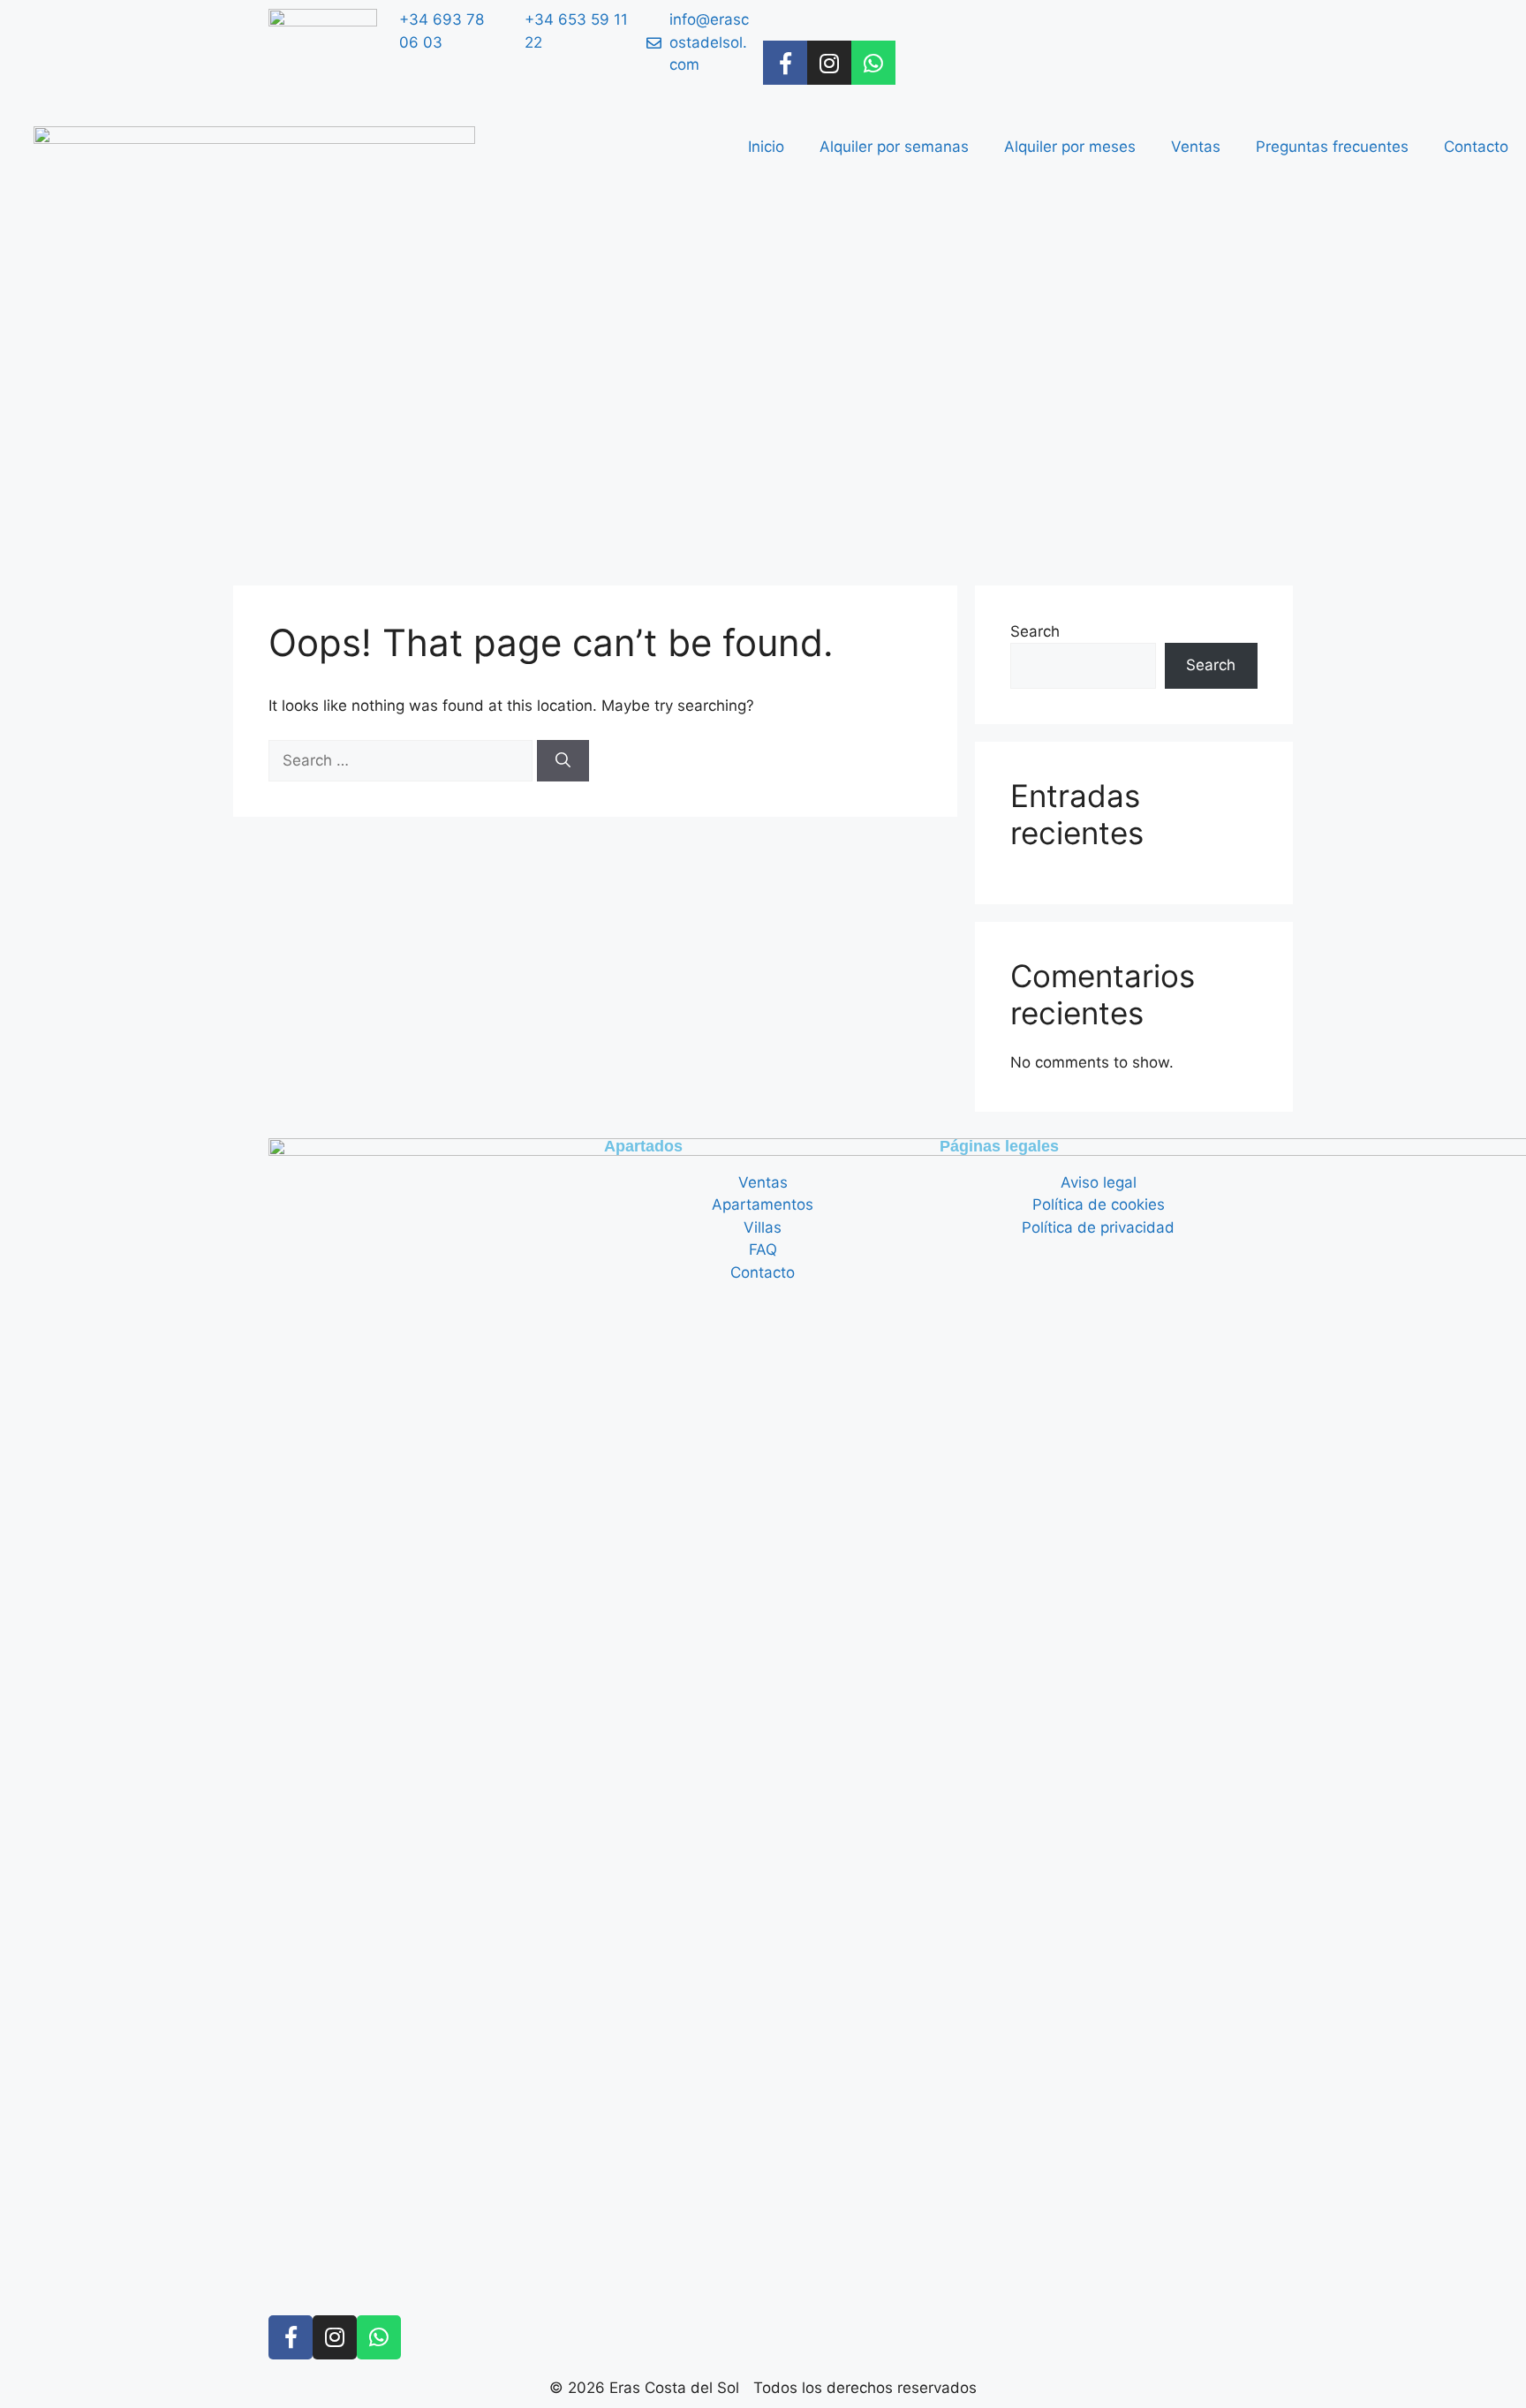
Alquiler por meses (1070, 147)
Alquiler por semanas (894, 147)
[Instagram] (829, 63)
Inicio (766, 147)
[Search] (563, 761)
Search (1035, 631)
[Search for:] (403, 760)
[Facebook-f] (785, 63)
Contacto (1476, 147)
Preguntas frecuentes (1332, 147)
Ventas (1196, 147)
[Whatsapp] (873, 63)
